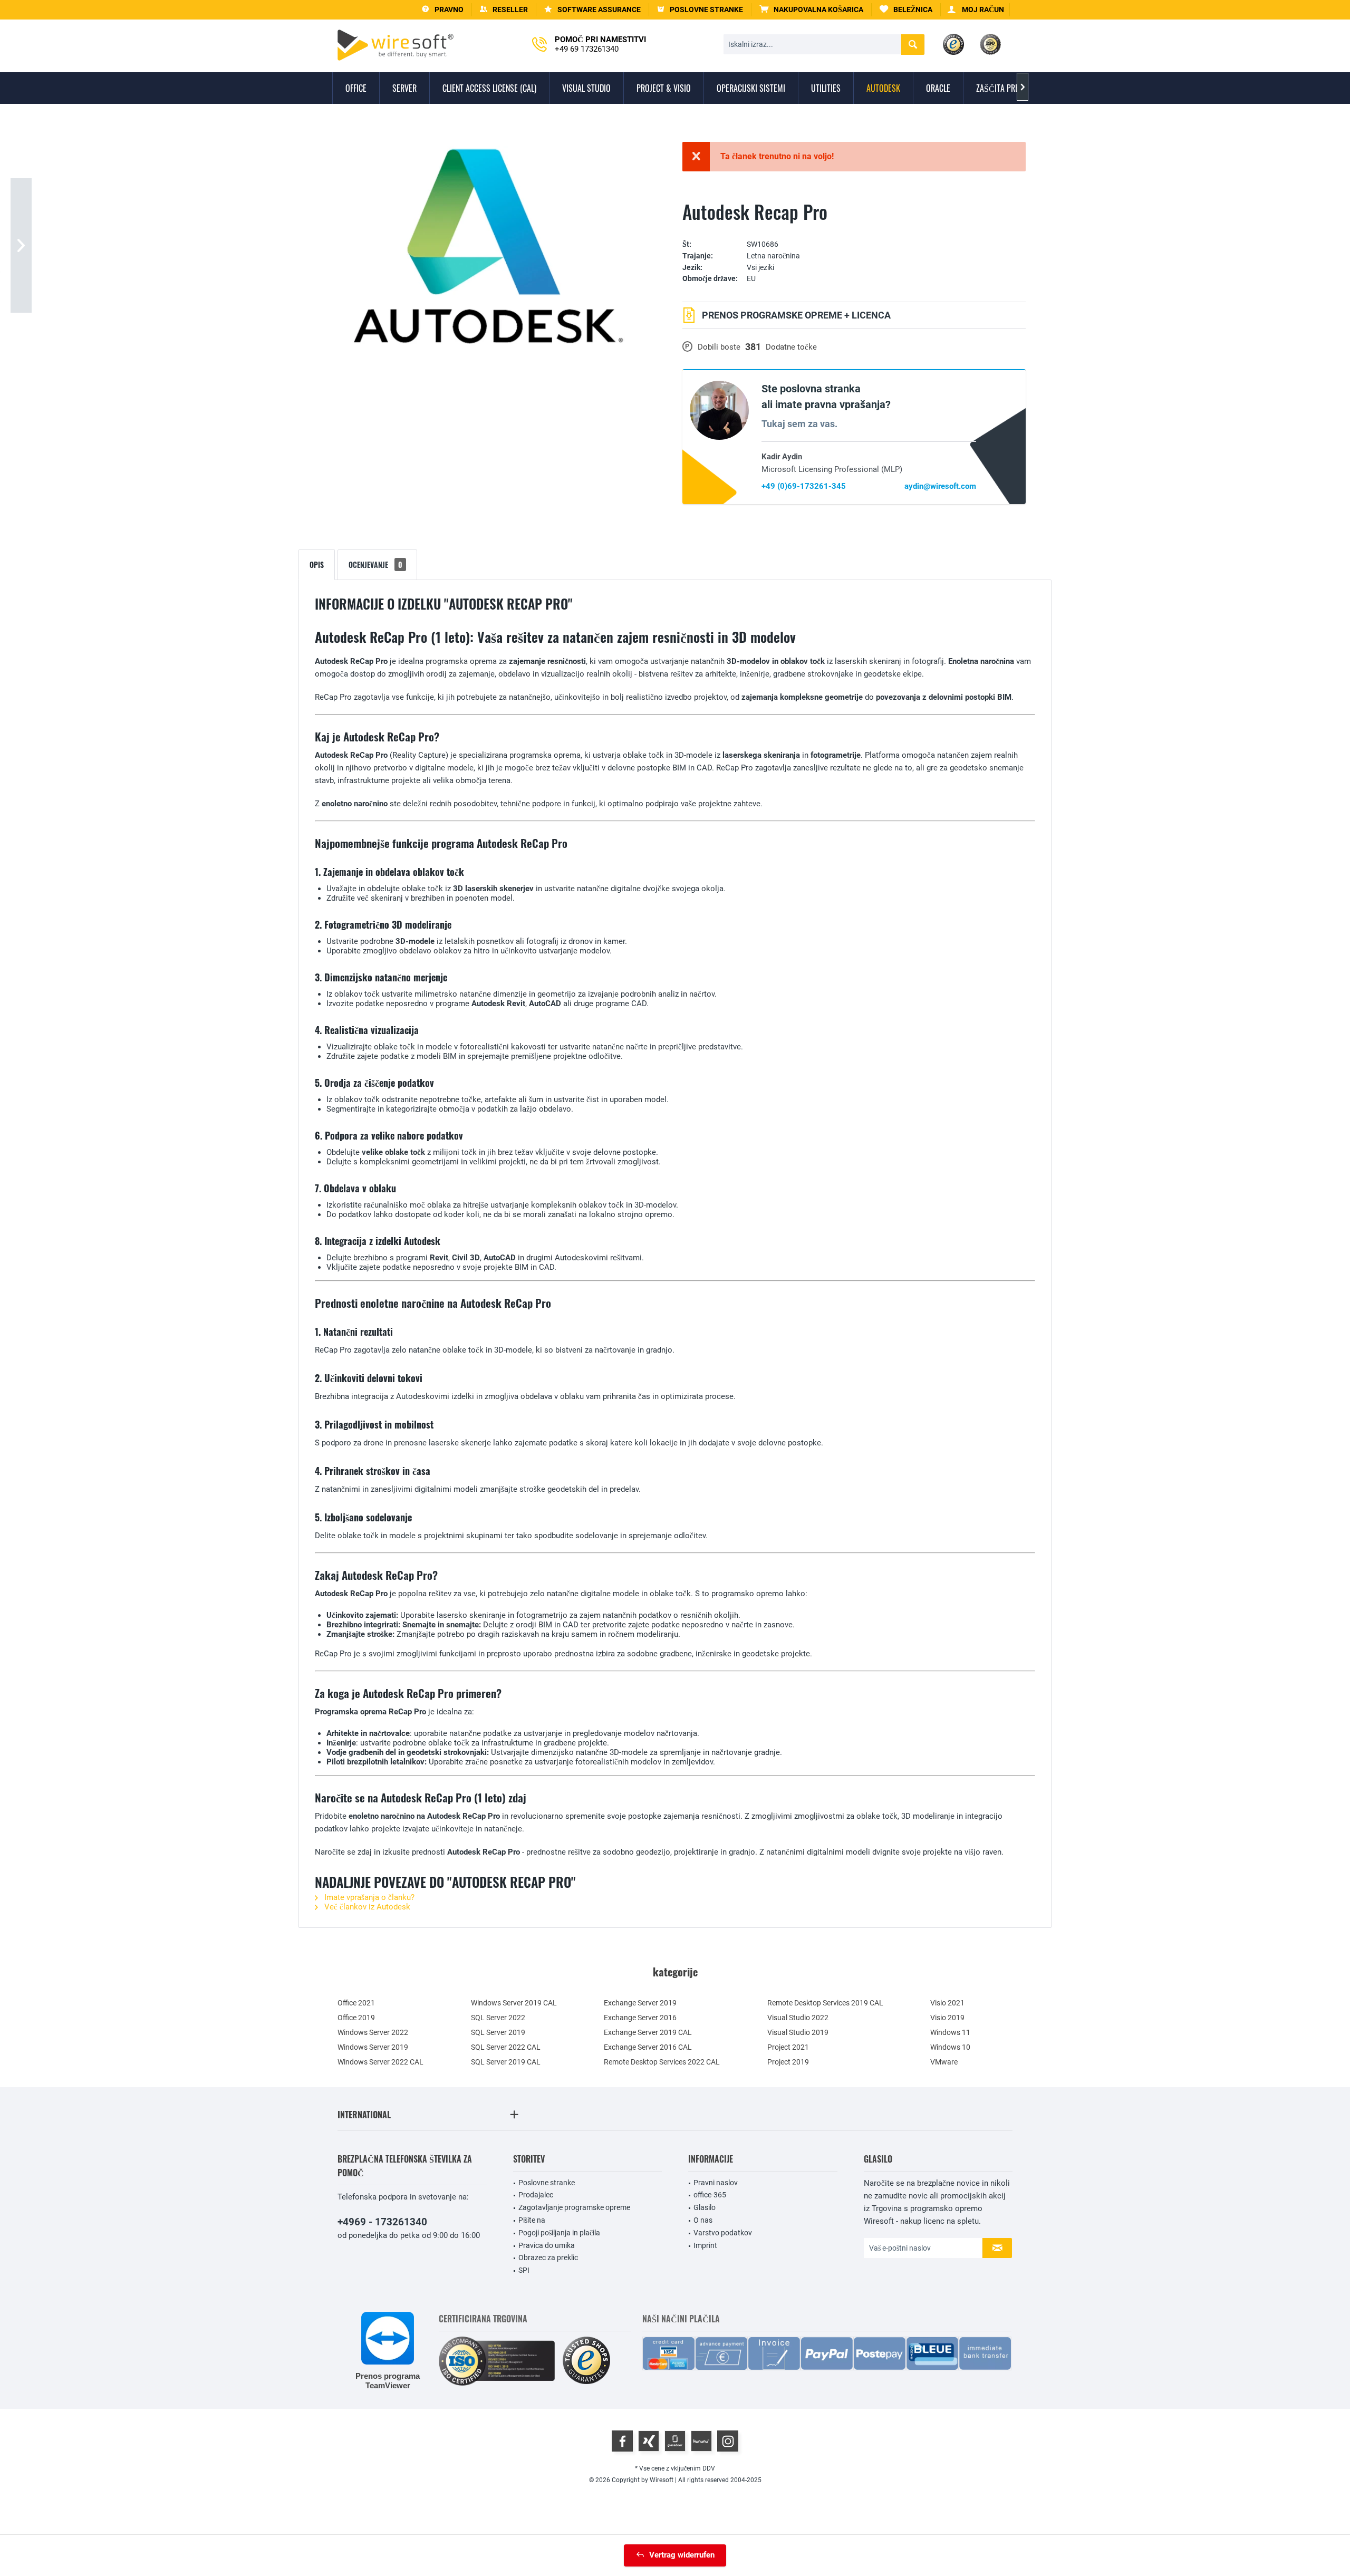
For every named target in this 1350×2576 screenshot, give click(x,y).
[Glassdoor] (675, 2441)
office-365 (710, 2195)
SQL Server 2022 (498, 2018)
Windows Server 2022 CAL (380, 2062)
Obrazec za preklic (548, 2257)
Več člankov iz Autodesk (366, 1907)
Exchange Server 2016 (640, 2018)
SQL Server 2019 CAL (506, 2062)
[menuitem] (812, 10)
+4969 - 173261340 (382, 2222)
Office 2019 (356, 2018)
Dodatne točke (791, 347)
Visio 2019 (947, 2018)
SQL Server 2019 (498, 2032)
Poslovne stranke (547, 2183)
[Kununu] (701, 2441)
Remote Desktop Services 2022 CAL (662, 2062)
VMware (944, 2062)
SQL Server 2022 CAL (506, 2047)
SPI (524, 2270)
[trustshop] (586, 2361)
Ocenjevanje (375, 565)
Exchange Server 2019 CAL (648, 2032)
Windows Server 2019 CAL (514, 2003)
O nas (703, 2220)
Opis (317, 565)
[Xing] (649, 2441)
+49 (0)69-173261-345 (804, 486)
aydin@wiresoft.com (940, 486)
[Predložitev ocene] (854, 229)
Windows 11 (950, 2032)
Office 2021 (356, 2003)
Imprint (705, 2245)
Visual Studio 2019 (798, 2032)
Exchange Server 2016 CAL (648, 2047)
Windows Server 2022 (373, 2032)
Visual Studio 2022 (798, 2018)
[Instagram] (728, 2441)
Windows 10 (950, 2047)
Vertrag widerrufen (682, 2555)
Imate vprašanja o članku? (368, 1897)
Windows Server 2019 (373, 2047)
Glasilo (705, 2207)
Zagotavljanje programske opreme (574, 2207)
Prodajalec (536, 2195)
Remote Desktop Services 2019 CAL (825, 2003)
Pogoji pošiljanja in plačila (559, 2233)
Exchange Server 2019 (640, 2003)
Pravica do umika (547, 2245)
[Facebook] (622, 2441)
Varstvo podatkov (723, 2233)
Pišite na (532, 2220)
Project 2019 (788, 2062)
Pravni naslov (716, 2183)
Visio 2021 (947, 2003)
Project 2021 (788, 2047)
